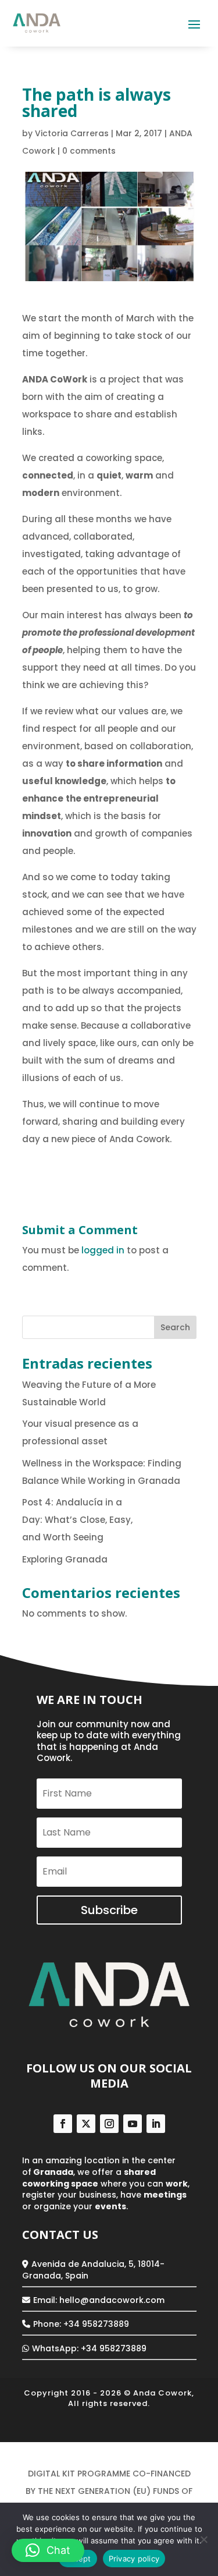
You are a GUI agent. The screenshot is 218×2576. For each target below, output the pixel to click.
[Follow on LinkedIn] (156, 2124)
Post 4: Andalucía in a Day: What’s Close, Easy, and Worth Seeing (77, 1520)
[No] (203, 2539)
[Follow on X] (86, 2124)
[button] (48, 2550)
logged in (103, 1250)
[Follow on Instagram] (109, 2124)
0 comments (89, 151)
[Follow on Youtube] (133, 2124)
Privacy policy (134, 2559)
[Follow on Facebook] (63, 2124)
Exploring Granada (66, 1559)
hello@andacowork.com (112, 2300)
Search (175, 1327)
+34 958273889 (114, 2348)
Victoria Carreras (72, 133)
